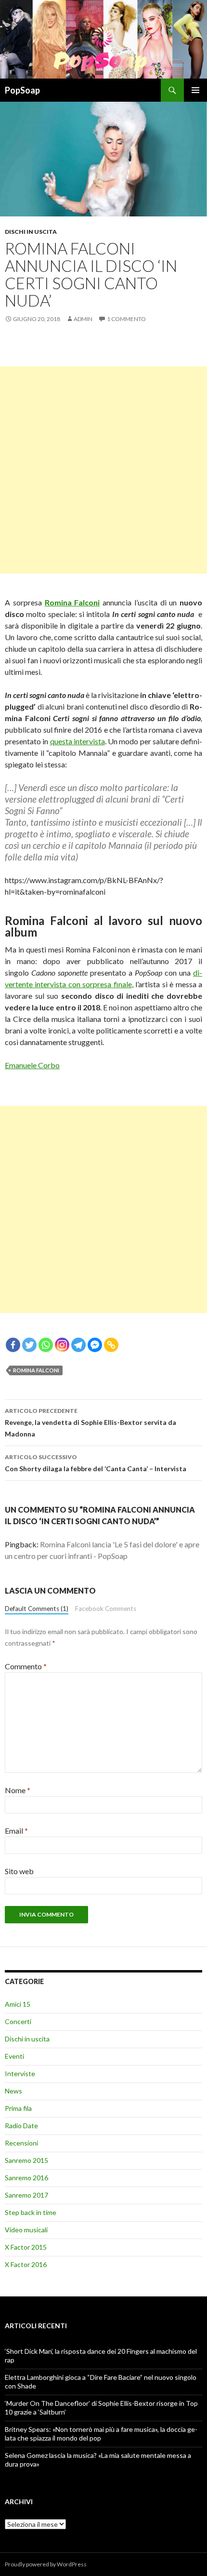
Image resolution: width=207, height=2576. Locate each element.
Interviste (20, 2073)
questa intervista (78, 741)
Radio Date (21, 2126)
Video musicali (26, 2230)
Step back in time (31, 2212)
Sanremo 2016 (26, 2178)
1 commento (126, 319)
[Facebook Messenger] (95, 1345)
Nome (18, 1790)
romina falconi (36, 1370)
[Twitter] (29, 1345)
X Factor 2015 (26, 2247)
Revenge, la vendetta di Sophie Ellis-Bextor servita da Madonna (91, 1422)
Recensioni (21, 2143)
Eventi (14, 2056)
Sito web (19, 1871)
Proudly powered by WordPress (46, 2564)
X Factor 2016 (26, 2264)
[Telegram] (78, 1345)
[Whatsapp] (46, 1345)
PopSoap (22, 90)
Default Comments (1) (37, 1609)
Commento (26, 1666)
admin (83, 319)
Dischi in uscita (31, 232)
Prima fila (18, 2108)
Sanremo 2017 (26, 2195)
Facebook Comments (106, 1609)
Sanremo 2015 (26, 2160)
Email (16, 1831)
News (13, 2091)
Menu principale (195, 90)
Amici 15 (18, 2004)
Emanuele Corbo (32, 1065)
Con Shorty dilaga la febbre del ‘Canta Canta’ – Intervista (96, 1463)
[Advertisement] (103, 470)
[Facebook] (13, 1345)
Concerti (18, 2021)
